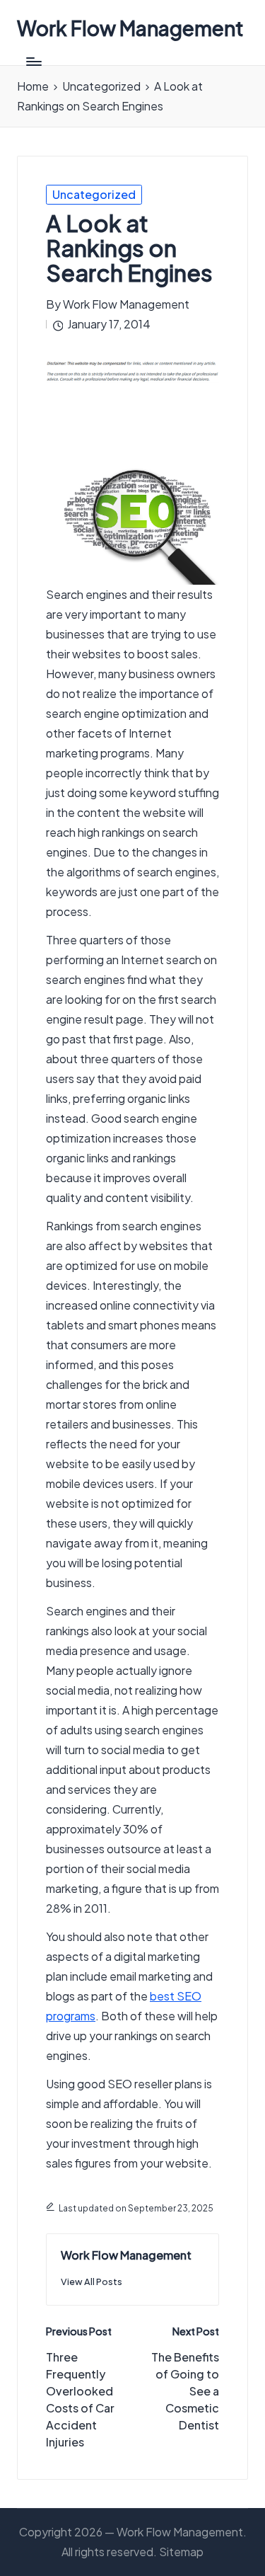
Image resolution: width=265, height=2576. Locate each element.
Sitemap (181, 2552)
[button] (92, 2282)
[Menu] (33, 61)
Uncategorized (94, 194)
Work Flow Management (130, 29)
